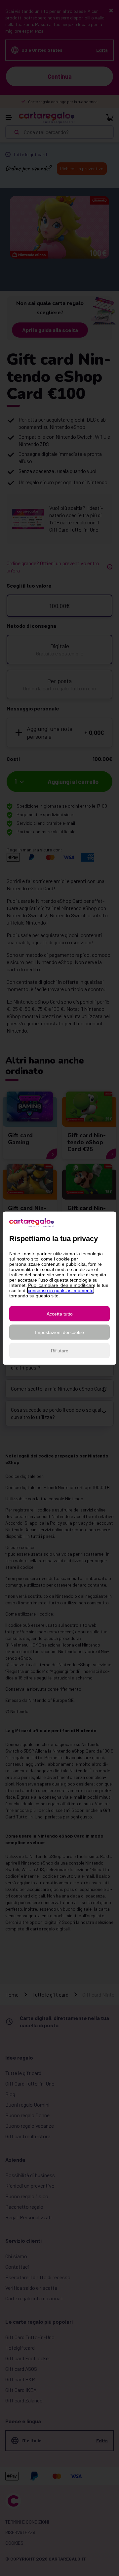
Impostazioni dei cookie (59, 1332)
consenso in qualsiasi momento (61, 1290)
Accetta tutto (60, 1314)
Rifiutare (60, 1350)
